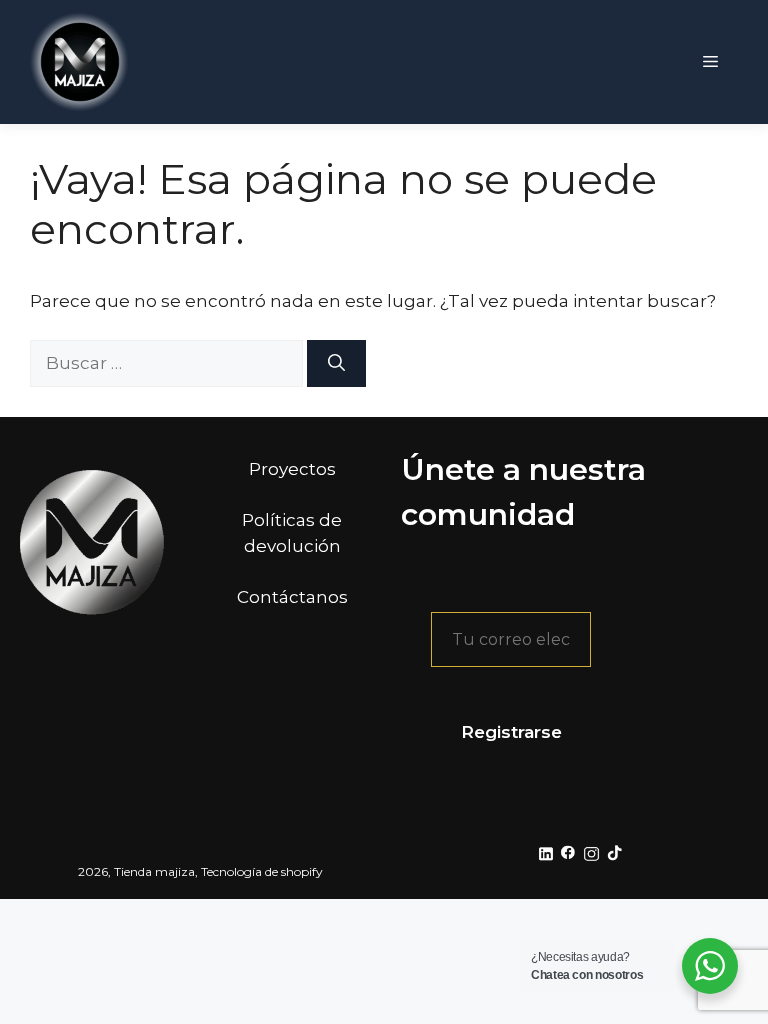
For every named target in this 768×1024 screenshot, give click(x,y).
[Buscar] (336, 364)
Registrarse (511, 732)
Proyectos (292, 469)
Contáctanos (292, 597)
